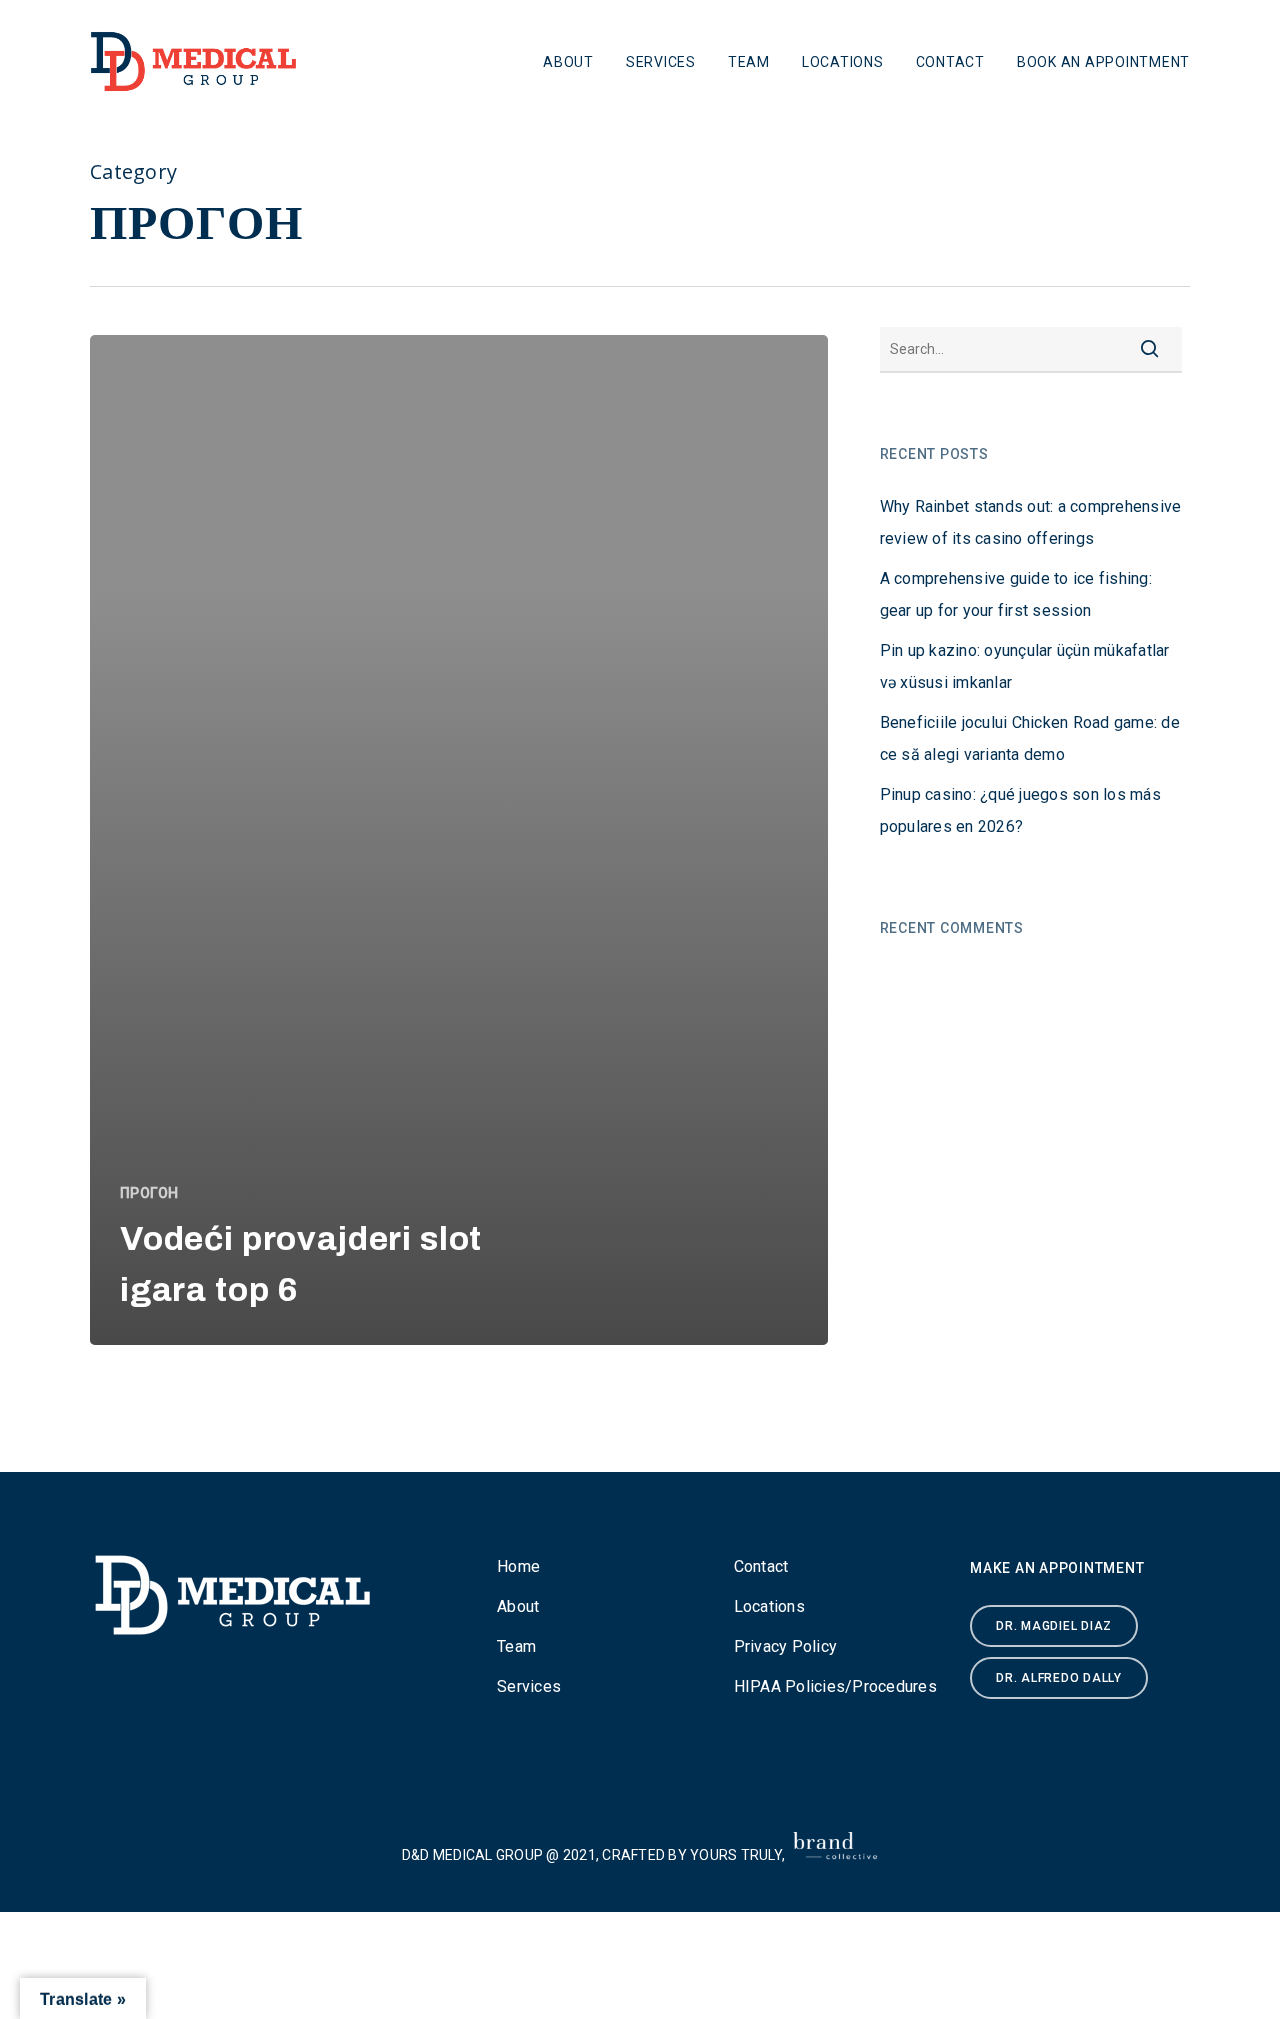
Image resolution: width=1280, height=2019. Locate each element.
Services (661, 62)
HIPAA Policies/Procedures (835, 1686)
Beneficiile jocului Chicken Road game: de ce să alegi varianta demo (1030, 738)
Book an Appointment (1103, 62)
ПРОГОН (149, 1193)
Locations (843, 62)
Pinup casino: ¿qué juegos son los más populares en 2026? (1020, 810)
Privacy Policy (786, 1646)
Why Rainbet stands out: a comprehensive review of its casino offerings (1031, 522)
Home (518, 1566)
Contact (950, 62)
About (568, 62)
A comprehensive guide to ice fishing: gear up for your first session (1016, 594)
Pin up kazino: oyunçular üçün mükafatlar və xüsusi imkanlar (1025, 666)
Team (749, 62)
